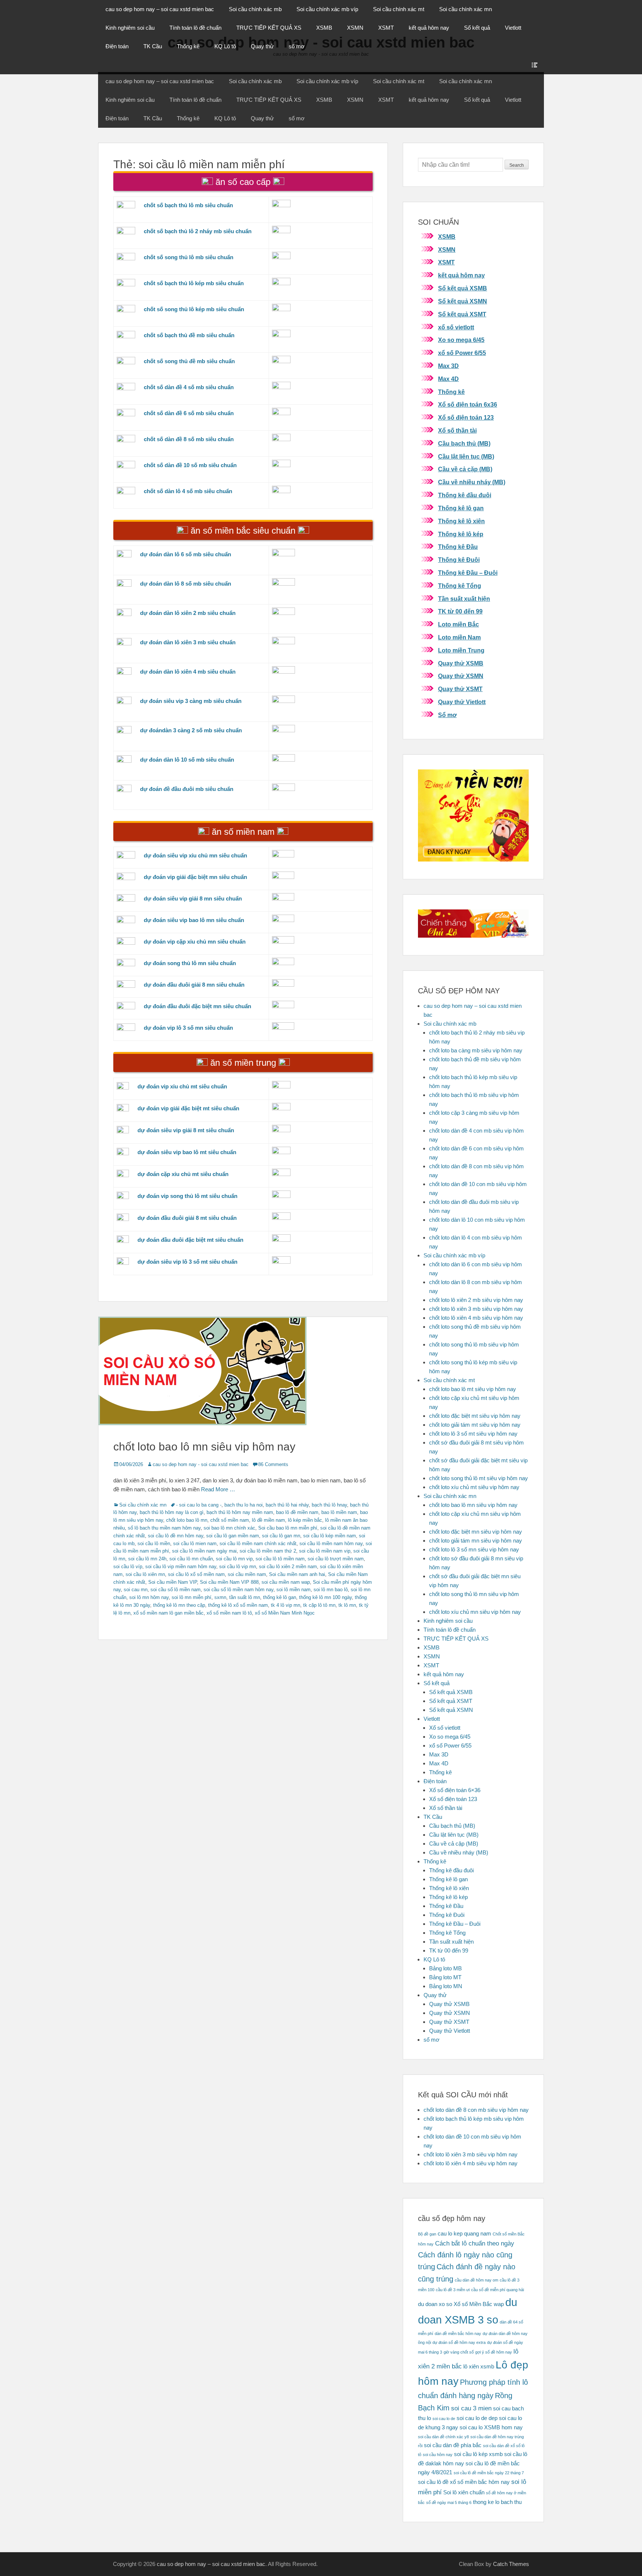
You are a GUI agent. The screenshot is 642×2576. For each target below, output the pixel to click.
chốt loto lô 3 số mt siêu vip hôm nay (473, 1434)
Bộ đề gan (427, 2234)
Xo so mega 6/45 (461, 340)
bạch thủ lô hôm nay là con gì (172, 1512)
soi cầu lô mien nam (195, 1543)
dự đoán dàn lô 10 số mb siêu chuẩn (187, 760)
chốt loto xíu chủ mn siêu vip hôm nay (475, 1612)
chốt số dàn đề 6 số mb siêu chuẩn (189, 413)
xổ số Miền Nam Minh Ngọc (285, 1613)
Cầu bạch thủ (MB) (464, 444)
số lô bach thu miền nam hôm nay (164, 1528)
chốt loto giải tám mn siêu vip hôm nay (476, 1541)
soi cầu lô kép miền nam (330, 1536)
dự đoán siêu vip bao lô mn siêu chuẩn (194, 920)
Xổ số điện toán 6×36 (455, 1790)
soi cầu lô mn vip (234, 1559)
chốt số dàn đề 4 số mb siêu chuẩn (189, 387)
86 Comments (273, 1464)
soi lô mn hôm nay (149, 1597)
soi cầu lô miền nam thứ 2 (268, 1551)
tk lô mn (347, 1605)
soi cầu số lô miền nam (176, 1590)
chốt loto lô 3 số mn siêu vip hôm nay (474, 1549)
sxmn (220, 1597)
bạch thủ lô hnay (329, 1505)
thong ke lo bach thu (497, 2502)
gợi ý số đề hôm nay (494, 2352)
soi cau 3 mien (471, 2408)
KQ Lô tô (225, 46)
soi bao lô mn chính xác (229, 1528)
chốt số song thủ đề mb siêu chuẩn (189, 361)
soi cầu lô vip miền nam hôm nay (181, 1567)
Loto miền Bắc (458, 624)
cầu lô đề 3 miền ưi (453, 2290)
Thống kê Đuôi (459, 560)
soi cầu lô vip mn (238, 1567)
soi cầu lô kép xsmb (478, 2454)
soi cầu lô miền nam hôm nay (331, 1543)
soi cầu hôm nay (438, 2455)
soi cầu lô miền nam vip (325, 1551)
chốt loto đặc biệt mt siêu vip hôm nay (475, 1416)
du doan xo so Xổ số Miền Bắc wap (461, 2304)
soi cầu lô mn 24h (147, 1559)
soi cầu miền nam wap (286, 1582)
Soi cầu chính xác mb (255, 9)
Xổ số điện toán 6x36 (468, 405)
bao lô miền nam (339, 1512)
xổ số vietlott (456, 327)
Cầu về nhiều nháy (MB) (472, 482)
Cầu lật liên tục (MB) (466, 457)
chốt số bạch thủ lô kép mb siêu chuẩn (194, 283)
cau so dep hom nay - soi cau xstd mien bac (201, 1464)
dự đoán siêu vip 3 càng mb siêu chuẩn (191, 701)
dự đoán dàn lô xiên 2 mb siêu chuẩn (188, 613)
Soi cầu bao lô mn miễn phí (288, 1528)
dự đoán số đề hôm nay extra (459, 2342)
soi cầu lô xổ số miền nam (196, 1574)
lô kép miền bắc (305, 1520)
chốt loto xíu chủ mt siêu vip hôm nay (474, 1487)
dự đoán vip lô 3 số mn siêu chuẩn (188, 1028)
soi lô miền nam (294, 1590)
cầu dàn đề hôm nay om (476, 2280)
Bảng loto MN (446, 1986)
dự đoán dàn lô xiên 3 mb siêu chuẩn (188, 642)
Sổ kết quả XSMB (463, 288)
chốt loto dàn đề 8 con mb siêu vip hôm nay (476, 2110)
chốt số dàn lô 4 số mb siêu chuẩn (188, 491)
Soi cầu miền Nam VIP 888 (229, 1582)
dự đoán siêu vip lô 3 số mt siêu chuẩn (187, 1262)
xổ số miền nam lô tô (229, 1613)
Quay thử (262, 46)
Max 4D (448, 379)
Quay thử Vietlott (462, 702)
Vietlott (513, 28)
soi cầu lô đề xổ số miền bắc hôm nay (464, 2482)
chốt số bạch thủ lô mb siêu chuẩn (188, 205)
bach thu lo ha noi (244, 1505)
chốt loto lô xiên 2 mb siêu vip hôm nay (476, 1300)
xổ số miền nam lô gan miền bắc (168, 1613)
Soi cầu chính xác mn (466, 9)
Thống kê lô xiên (461, 521)
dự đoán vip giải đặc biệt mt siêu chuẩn (188, 1108)
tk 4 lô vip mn (286, 1605)
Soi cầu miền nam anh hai (297, 1574)
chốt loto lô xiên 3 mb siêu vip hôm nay (476, 1309)
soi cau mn (136, 1590)
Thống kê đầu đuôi (465, 495)
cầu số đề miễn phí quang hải (497, 2290)
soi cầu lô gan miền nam (233, 1536)
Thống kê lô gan (461, 508)
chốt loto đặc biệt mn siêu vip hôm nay (476, 1532)
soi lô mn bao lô (331, 1590)
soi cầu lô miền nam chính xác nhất (258, 1543)
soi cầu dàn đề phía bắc (453, 2445)
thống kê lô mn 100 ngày (325, 1597)
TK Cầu (153, 46)
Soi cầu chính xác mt (399, 9)
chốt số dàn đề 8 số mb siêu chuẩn (189, 439)
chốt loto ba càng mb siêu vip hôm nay (476, 1050)
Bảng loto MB (445, 1968)
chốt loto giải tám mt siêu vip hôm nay (475, 1425)
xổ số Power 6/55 (462, 353)
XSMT (386, 28)
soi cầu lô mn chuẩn (191, 1559)
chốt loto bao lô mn (187, 1520)
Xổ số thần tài (457, 431)
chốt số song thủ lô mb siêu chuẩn (189, 257)
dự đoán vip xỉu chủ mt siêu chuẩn (182, 1086)
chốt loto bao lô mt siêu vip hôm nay (473, 1389)
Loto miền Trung (461, 650)
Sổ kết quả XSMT (462, 314)
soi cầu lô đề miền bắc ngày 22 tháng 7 (489, 2473)
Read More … (218, 1489)
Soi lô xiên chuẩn (464, 2492)
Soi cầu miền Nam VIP (173, 1582)
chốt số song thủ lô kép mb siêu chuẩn (194, 309)
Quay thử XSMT (460, 689)
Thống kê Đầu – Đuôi (468, 573)
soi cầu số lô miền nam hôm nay (239, 1590)
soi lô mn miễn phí (192, 1597)
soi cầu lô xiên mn (145, 1574)
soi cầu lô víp (128, 1567)
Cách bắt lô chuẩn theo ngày (475, 2243)
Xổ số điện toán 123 (466, 418)
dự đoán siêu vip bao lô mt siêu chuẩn (187, 1152)
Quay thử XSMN (461, 676)
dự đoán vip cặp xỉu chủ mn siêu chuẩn (195, 942)
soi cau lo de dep (477, 2418)
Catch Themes (511, 2564)
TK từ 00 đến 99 (460, 611)
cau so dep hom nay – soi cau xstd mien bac (160, 9)
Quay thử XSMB (461, 663)
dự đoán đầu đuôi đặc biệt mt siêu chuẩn (190, 1240)
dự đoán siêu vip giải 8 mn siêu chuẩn (193, 898)
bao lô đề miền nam (297, 1512)
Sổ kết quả (477, 28)
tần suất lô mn (245, 1597)
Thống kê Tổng (460, 586)
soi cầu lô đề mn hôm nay (176, 1536)
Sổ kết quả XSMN (463, 301)
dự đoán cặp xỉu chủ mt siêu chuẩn (183, 1174)
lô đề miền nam (268, 1520)
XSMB (324, 28)
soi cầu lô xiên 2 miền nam (288, 1567)
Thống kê (188, 46)
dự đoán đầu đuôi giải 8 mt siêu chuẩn (187, 1218)
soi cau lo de (444, 2419)
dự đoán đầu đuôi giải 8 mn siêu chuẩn (194, 985)
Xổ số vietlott (445, 1728)
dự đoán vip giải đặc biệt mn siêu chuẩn (195, 877)
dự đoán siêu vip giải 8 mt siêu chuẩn (186, 1130)
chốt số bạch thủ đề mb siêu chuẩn (189, 335)
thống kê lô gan (280, 1597)
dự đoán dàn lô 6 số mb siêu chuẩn (186, 554)
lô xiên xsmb (479, 2367)
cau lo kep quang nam (464, 2234)
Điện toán (117, 46)
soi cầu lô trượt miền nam (336, 1559)
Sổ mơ (447, 715)
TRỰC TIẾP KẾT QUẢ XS (269, 28)
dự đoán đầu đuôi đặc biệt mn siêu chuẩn (197, 1006)
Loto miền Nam (459, 637)
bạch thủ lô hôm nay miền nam (240, 1512)
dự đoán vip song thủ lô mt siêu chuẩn (187, 1196)
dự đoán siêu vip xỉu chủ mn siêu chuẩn (195, 855)
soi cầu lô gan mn (281, 1536)
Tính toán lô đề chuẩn (195, 28)
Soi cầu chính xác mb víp (327, 9)
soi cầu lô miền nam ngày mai (204, 1551)
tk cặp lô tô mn (319, 1605)
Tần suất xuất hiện (464, 599)
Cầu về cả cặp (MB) (465, 469)
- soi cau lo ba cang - (199, 1505)
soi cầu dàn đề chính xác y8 (443, 2437)
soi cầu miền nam (247, 1574)
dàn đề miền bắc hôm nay (458, 2334)
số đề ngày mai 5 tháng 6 (449, 2502)
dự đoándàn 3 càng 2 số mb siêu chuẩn (191, 730)
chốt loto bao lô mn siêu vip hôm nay (204, 1447)
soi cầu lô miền (154, 1543)
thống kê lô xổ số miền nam (238, 1605)
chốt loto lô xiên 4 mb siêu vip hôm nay (476, 1318)
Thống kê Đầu (458, 547)
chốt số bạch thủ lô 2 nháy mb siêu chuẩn (198, 231)
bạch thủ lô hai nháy (287, 1505)
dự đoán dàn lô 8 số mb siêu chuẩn (186, 584)
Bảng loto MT (445, 1977)
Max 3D (448, 366)
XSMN (355, 28)
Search (517, 165)
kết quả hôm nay (429, 28)
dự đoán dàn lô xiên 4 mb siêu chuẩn (188, 672)
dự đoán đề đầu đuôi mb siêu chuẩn (187, 789)
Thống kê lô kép (461, 534)
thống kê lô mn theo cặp (179, 1605)
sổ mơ (297, 46)
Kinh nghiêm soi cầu (130, 28)
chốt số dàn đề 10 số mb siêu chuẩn (190, 465)
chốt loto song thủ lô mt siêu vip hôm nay (479, 1478)
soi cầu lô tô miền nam (280, 1559)
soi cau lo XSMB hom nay (491, 2427)
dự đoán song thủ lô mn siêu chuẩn (190, 963)
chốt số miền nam (230, 1520)
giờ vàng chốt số (459, 2352)
